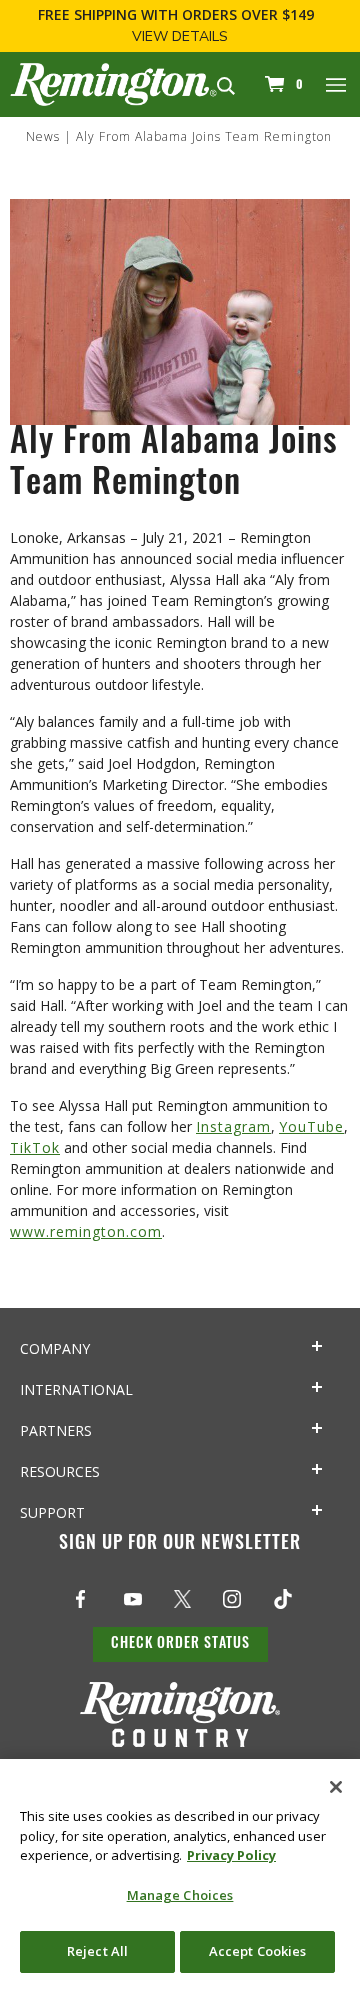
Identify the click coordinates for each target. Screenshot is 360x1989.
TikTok (35, 1147)
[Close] (336, 1787)
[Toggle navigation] (337, 84)
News (43, 136)
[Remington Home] (113, 82)
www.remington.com (86, 1231)
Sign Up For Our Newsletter (180, 1545)
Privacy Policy (231, 1855)
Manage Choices (180, 1895)
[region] (180, 1874)
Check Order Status (180, 1644)
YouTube (311, 1126)
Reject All (97, 1951)
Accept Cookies (258, 1951)
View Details (180, 36)
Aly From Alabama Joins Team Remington (204, 136)
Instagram (233, 1126)
